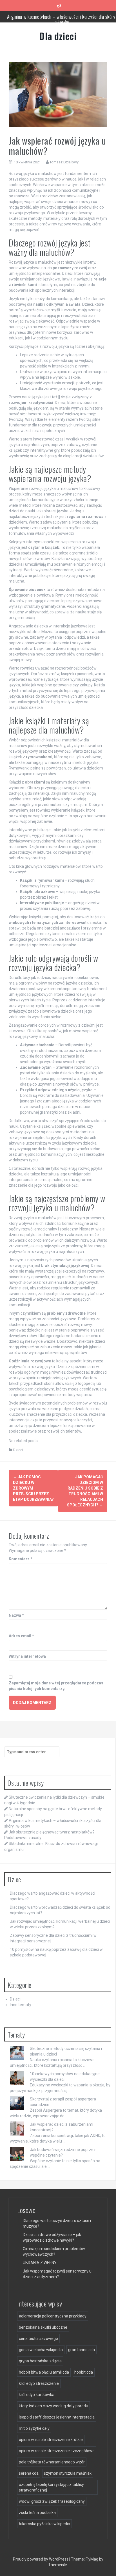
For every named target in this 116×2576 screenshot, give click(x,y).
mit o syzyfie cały (34, 2428)
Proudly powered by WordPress (41, 2559)
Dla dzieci (58, 36)
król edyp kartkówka (37, 2395)
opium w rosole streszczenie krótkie (51, 2440)
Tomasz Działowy (64, 162)
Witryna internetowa (27, 1656)
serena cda (29, 2473)
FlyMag (92, 2559)
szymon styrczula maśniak (68, 2473)
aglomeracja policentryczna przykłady (53, 2316)
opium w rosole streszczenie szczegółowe (57, 2451)
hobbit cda (84, 2372)
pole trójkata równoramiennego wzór (52, 2462)
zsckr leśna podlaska (37, 2513)
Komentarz (21, 1559)
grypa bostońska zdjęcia (40, 2361)
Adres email (21, 1636)
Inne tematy (21, 2005)
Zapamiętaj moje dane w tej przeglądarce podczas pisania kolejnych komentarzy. (56, 1686)
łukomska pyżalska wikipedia (44, 2524)
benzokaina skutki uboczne (43, 2327)
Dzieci (18, 1450)
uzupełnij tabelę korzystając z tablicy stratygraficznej (51, 2487)
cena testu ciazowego (38, 2339)
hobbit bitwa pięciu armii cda (44, 2372)
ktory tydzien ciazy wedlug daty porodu (53, 2406)
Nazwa (16, 1615)
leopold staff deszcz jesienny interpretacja (57, 2417)
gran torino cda (82, 2350)
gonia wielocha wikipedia (41, 2350)
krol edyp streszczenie (39, 2383)
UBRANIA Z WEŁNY (40, 2263)
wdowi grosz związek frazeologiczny (52, 2501)
